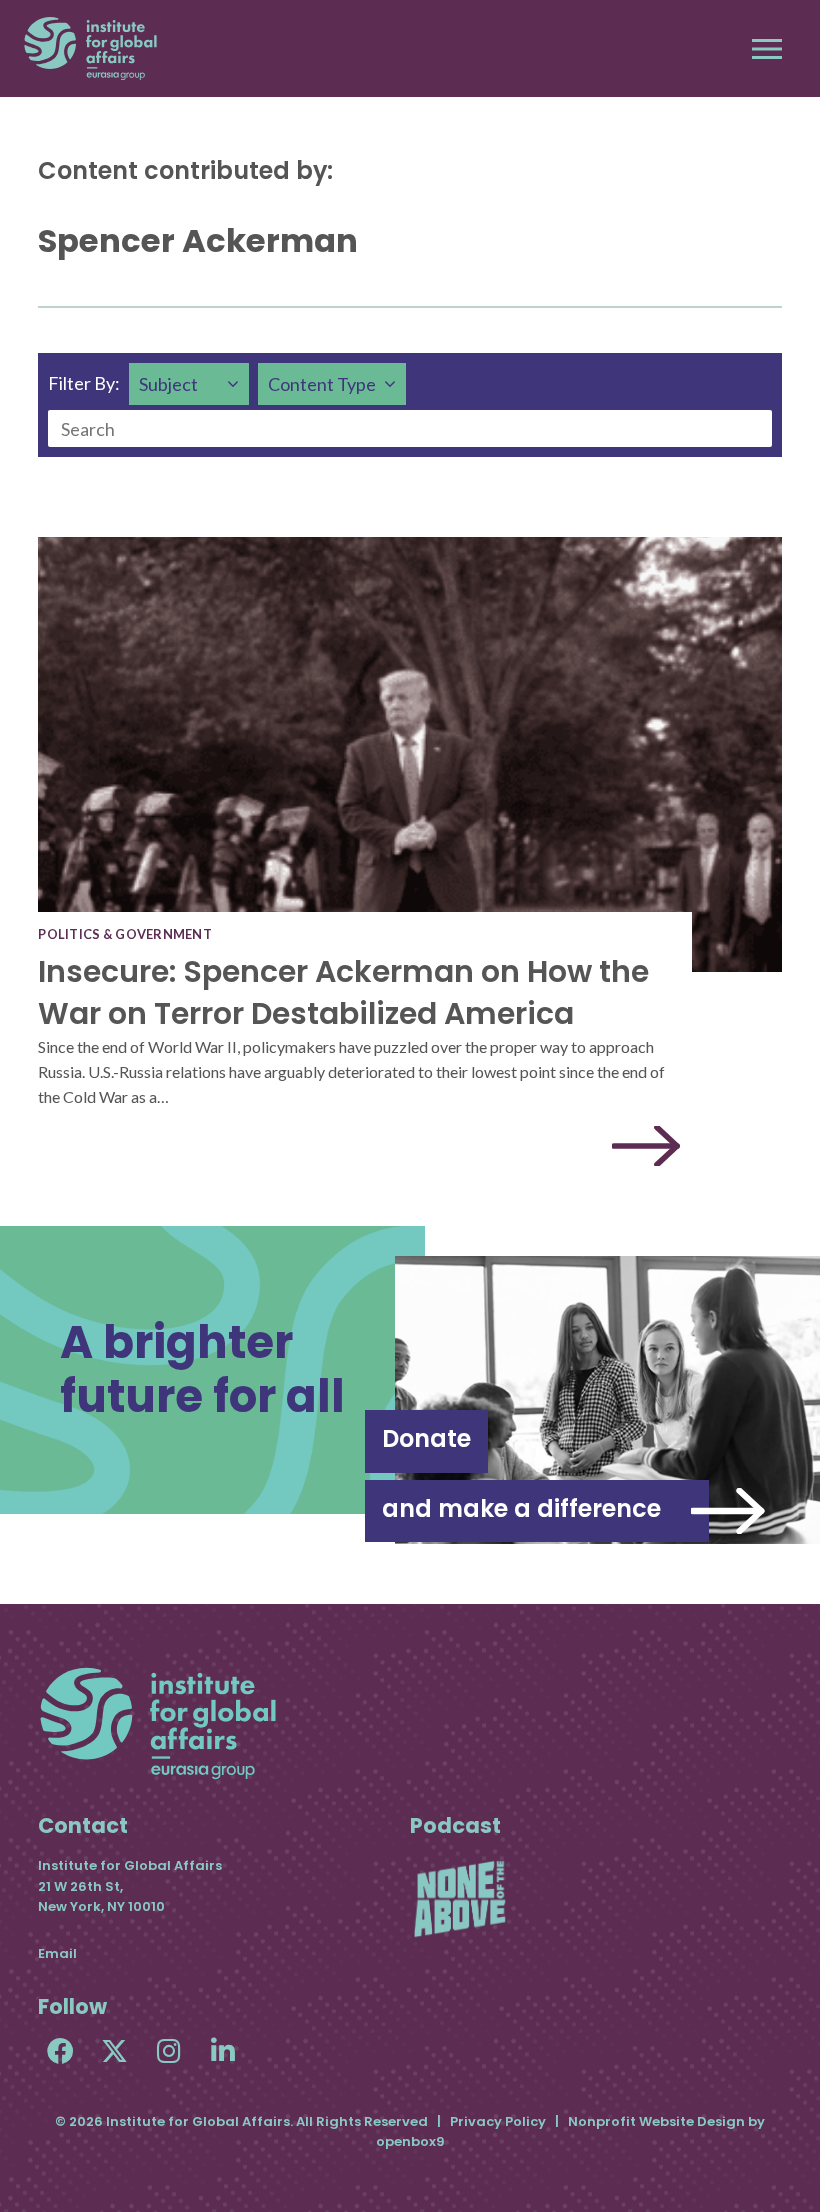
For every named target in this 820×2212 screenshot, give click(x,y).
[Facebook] (60, 2050)
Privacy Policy (498, 2121)
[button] (767, 49)
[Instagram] (168, 2050)
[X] (114, 2050)
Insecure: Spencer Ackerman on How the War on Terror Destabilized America (343, 992)
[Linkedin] (222, 2050)
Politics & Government (124, 934)
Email (57, 1953)
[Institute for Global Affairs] (90, 48)
